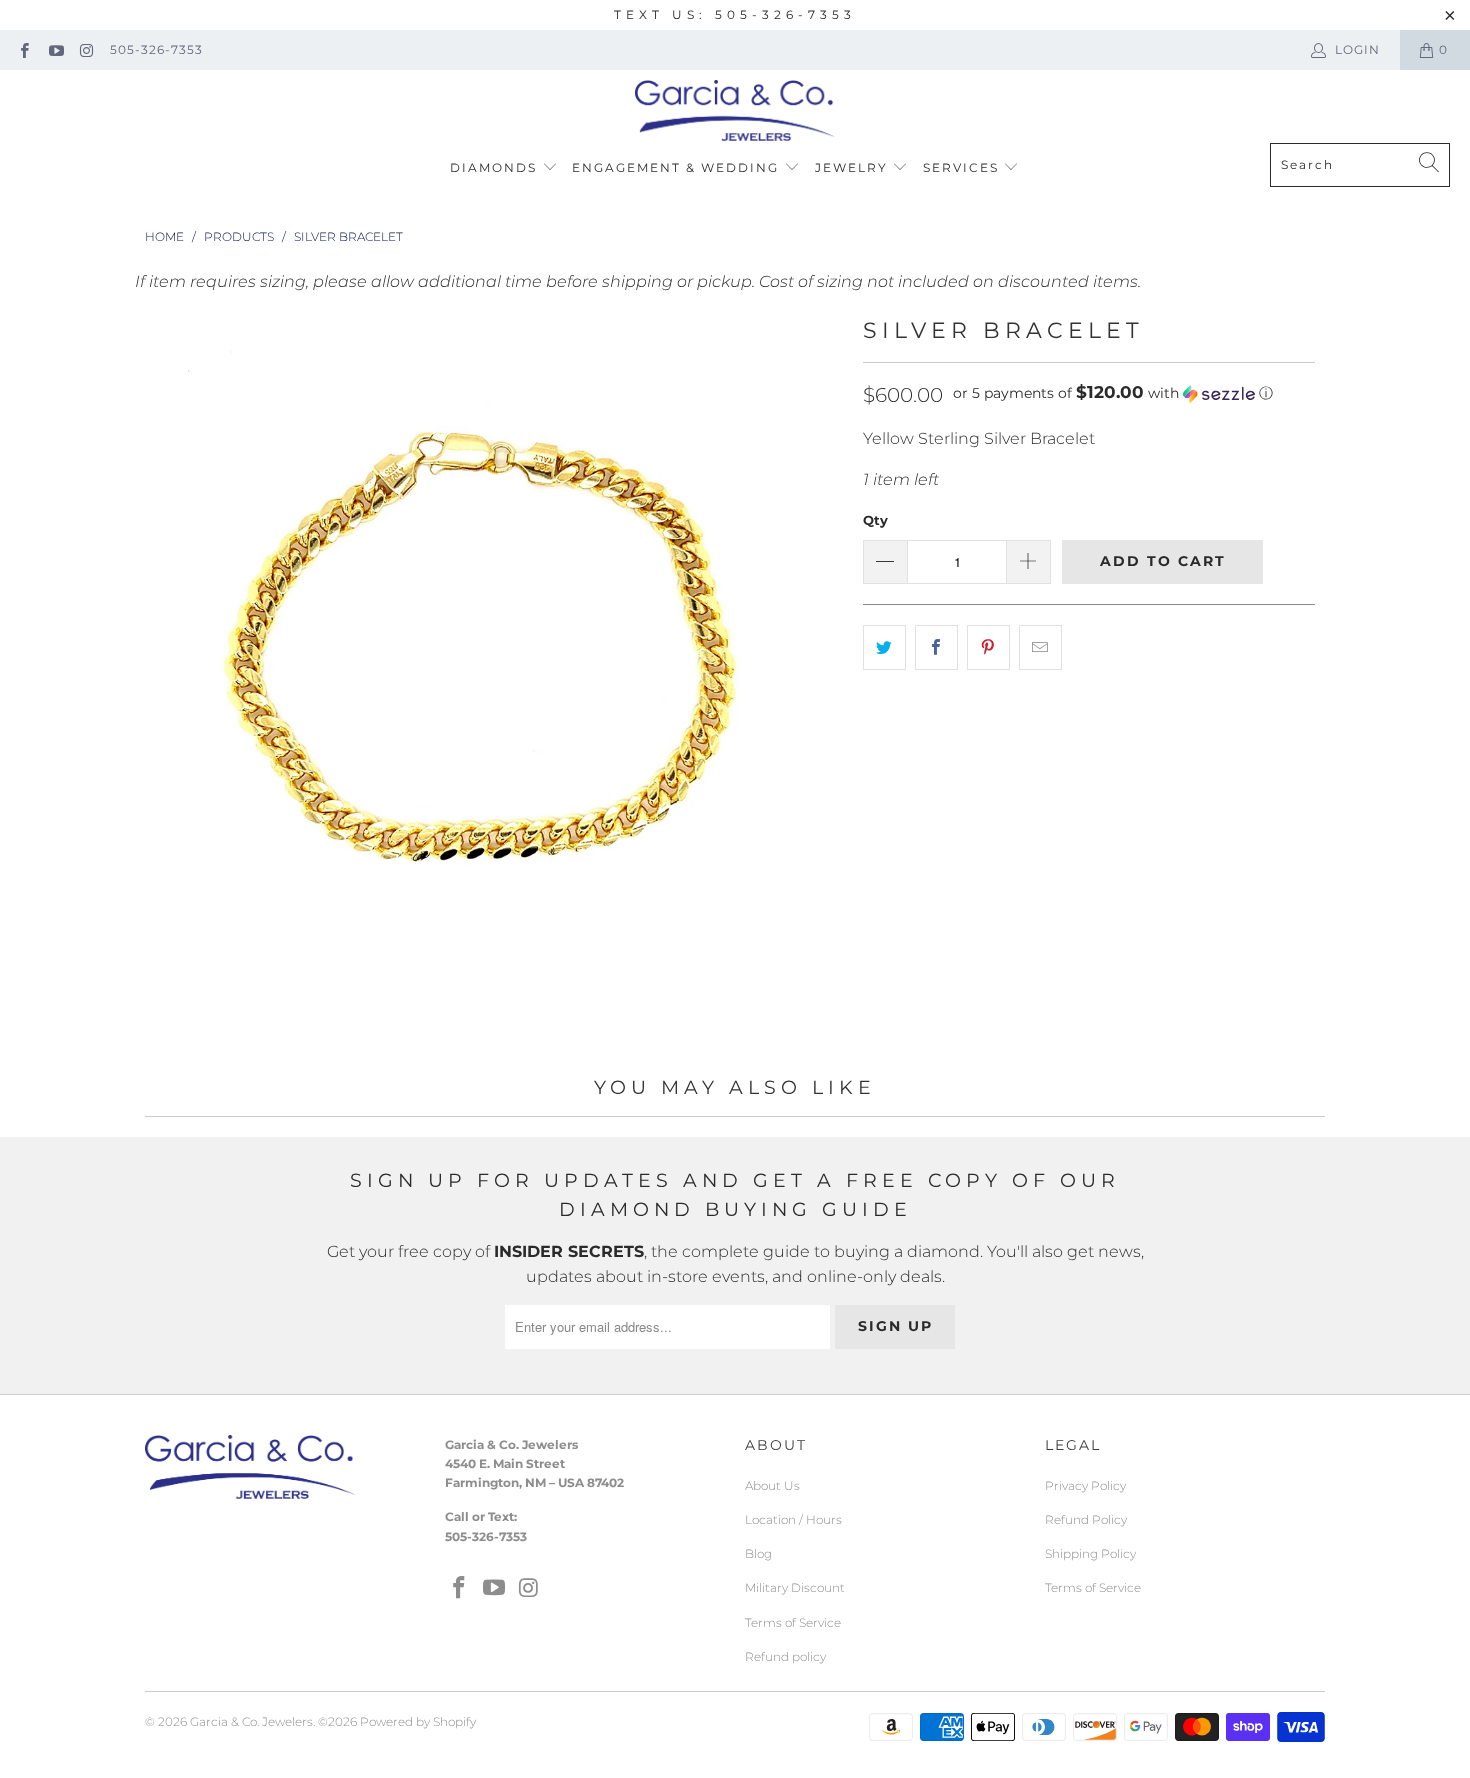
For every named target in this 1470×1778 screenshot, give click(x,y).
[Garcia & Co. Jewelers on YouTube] (54, 49)
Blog (758, 1553)
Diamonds (496, 167)
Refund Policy (1086, 1519)
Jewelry (854, 167)
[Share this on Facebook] (936, 648)
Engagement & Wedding (678, 167)
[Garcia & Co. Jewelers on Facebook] (23, 49)
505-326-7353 (156, 49)
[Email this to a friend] (1040, 648)
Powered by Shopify (418, 1721)
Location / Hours (793, 1519)
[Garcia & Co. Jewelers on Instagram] (86, 49)
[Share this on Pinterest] (988, 648)
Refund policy (785, 1656)
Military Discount (795, 1587)
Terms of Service (793, 1622)
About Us (772, 1485)
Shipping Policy (1090, 1553)
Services (963, 167)
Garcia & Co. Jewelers (251, 1721)
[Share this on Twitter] (884, 648)
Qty (875, 520)
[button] (1113, 393)
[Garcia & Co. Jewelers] (735, 111)
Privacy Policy (1085, 1485)
